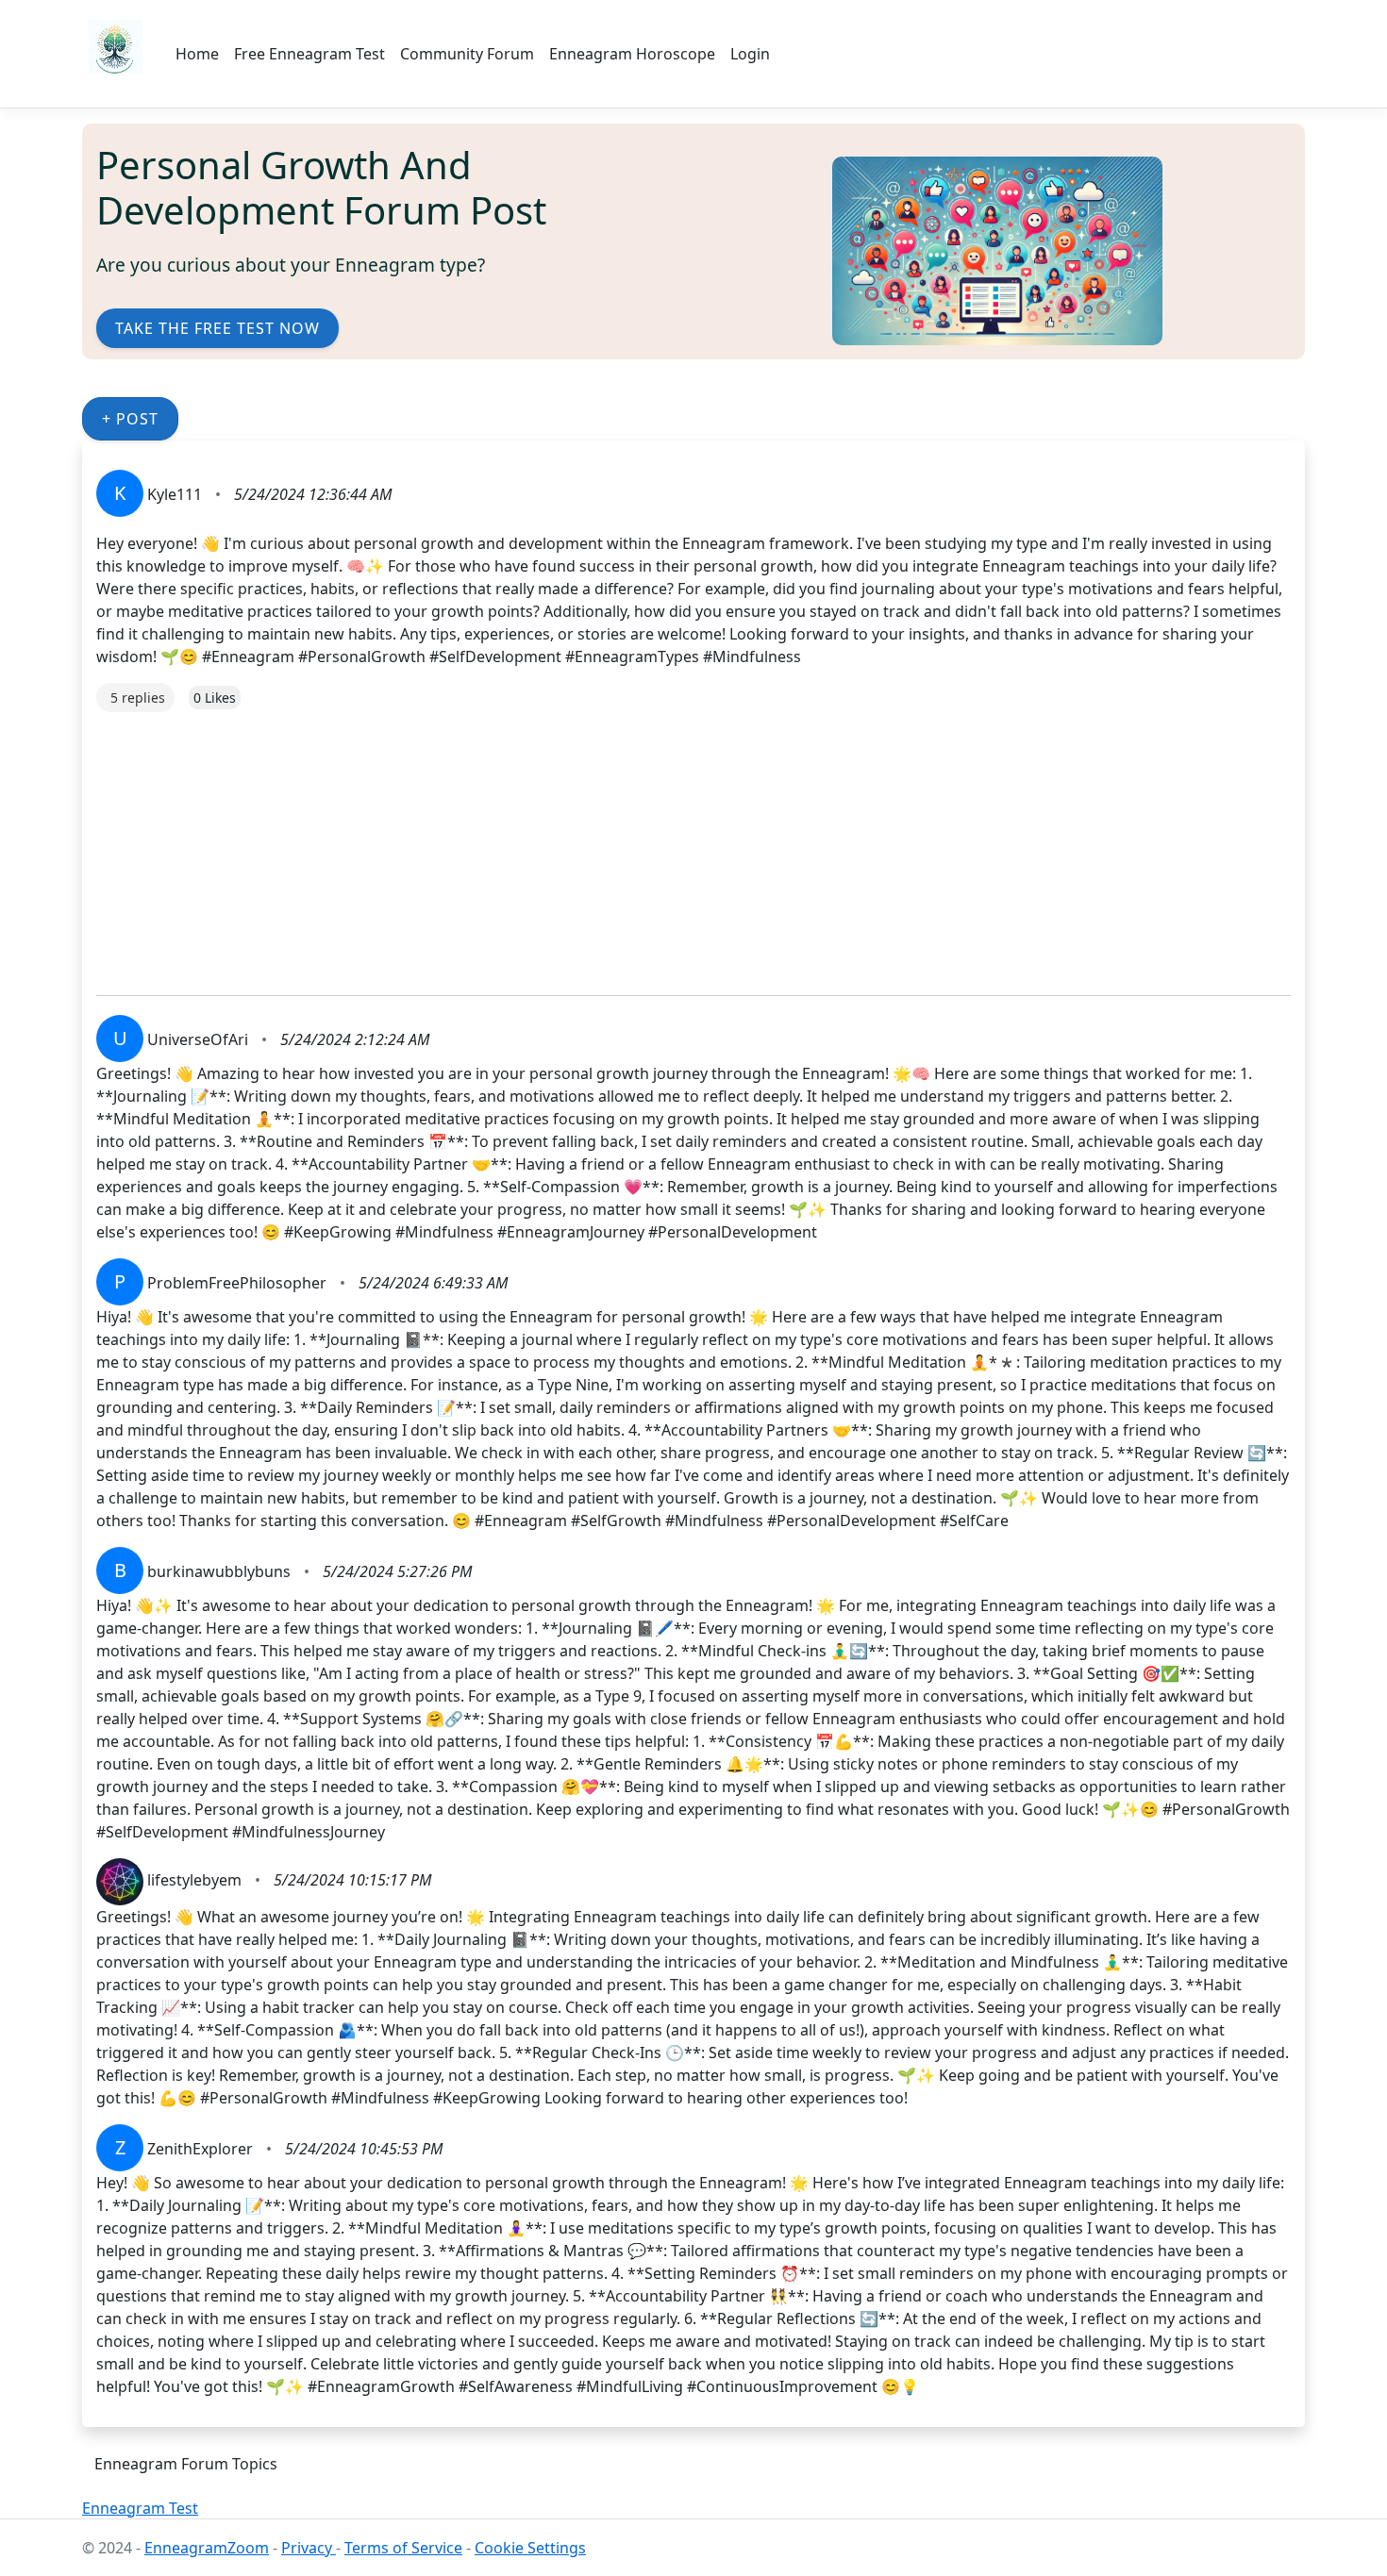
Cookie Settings (530, 2548)
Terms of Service (403, 2548)
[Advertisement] (662, 844)
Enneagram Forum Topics (186, 2464)
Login (750, 54)
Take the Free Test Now (217, 328)
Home (197, 54)
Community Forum (467, 54)
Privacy (309, 2548)
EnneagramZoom (207, 2548)
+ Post (130, 419)
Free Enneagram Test (309, 54)
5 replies (138, 698)
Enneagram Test (140, 2508)
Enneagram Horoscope (632, 54)
